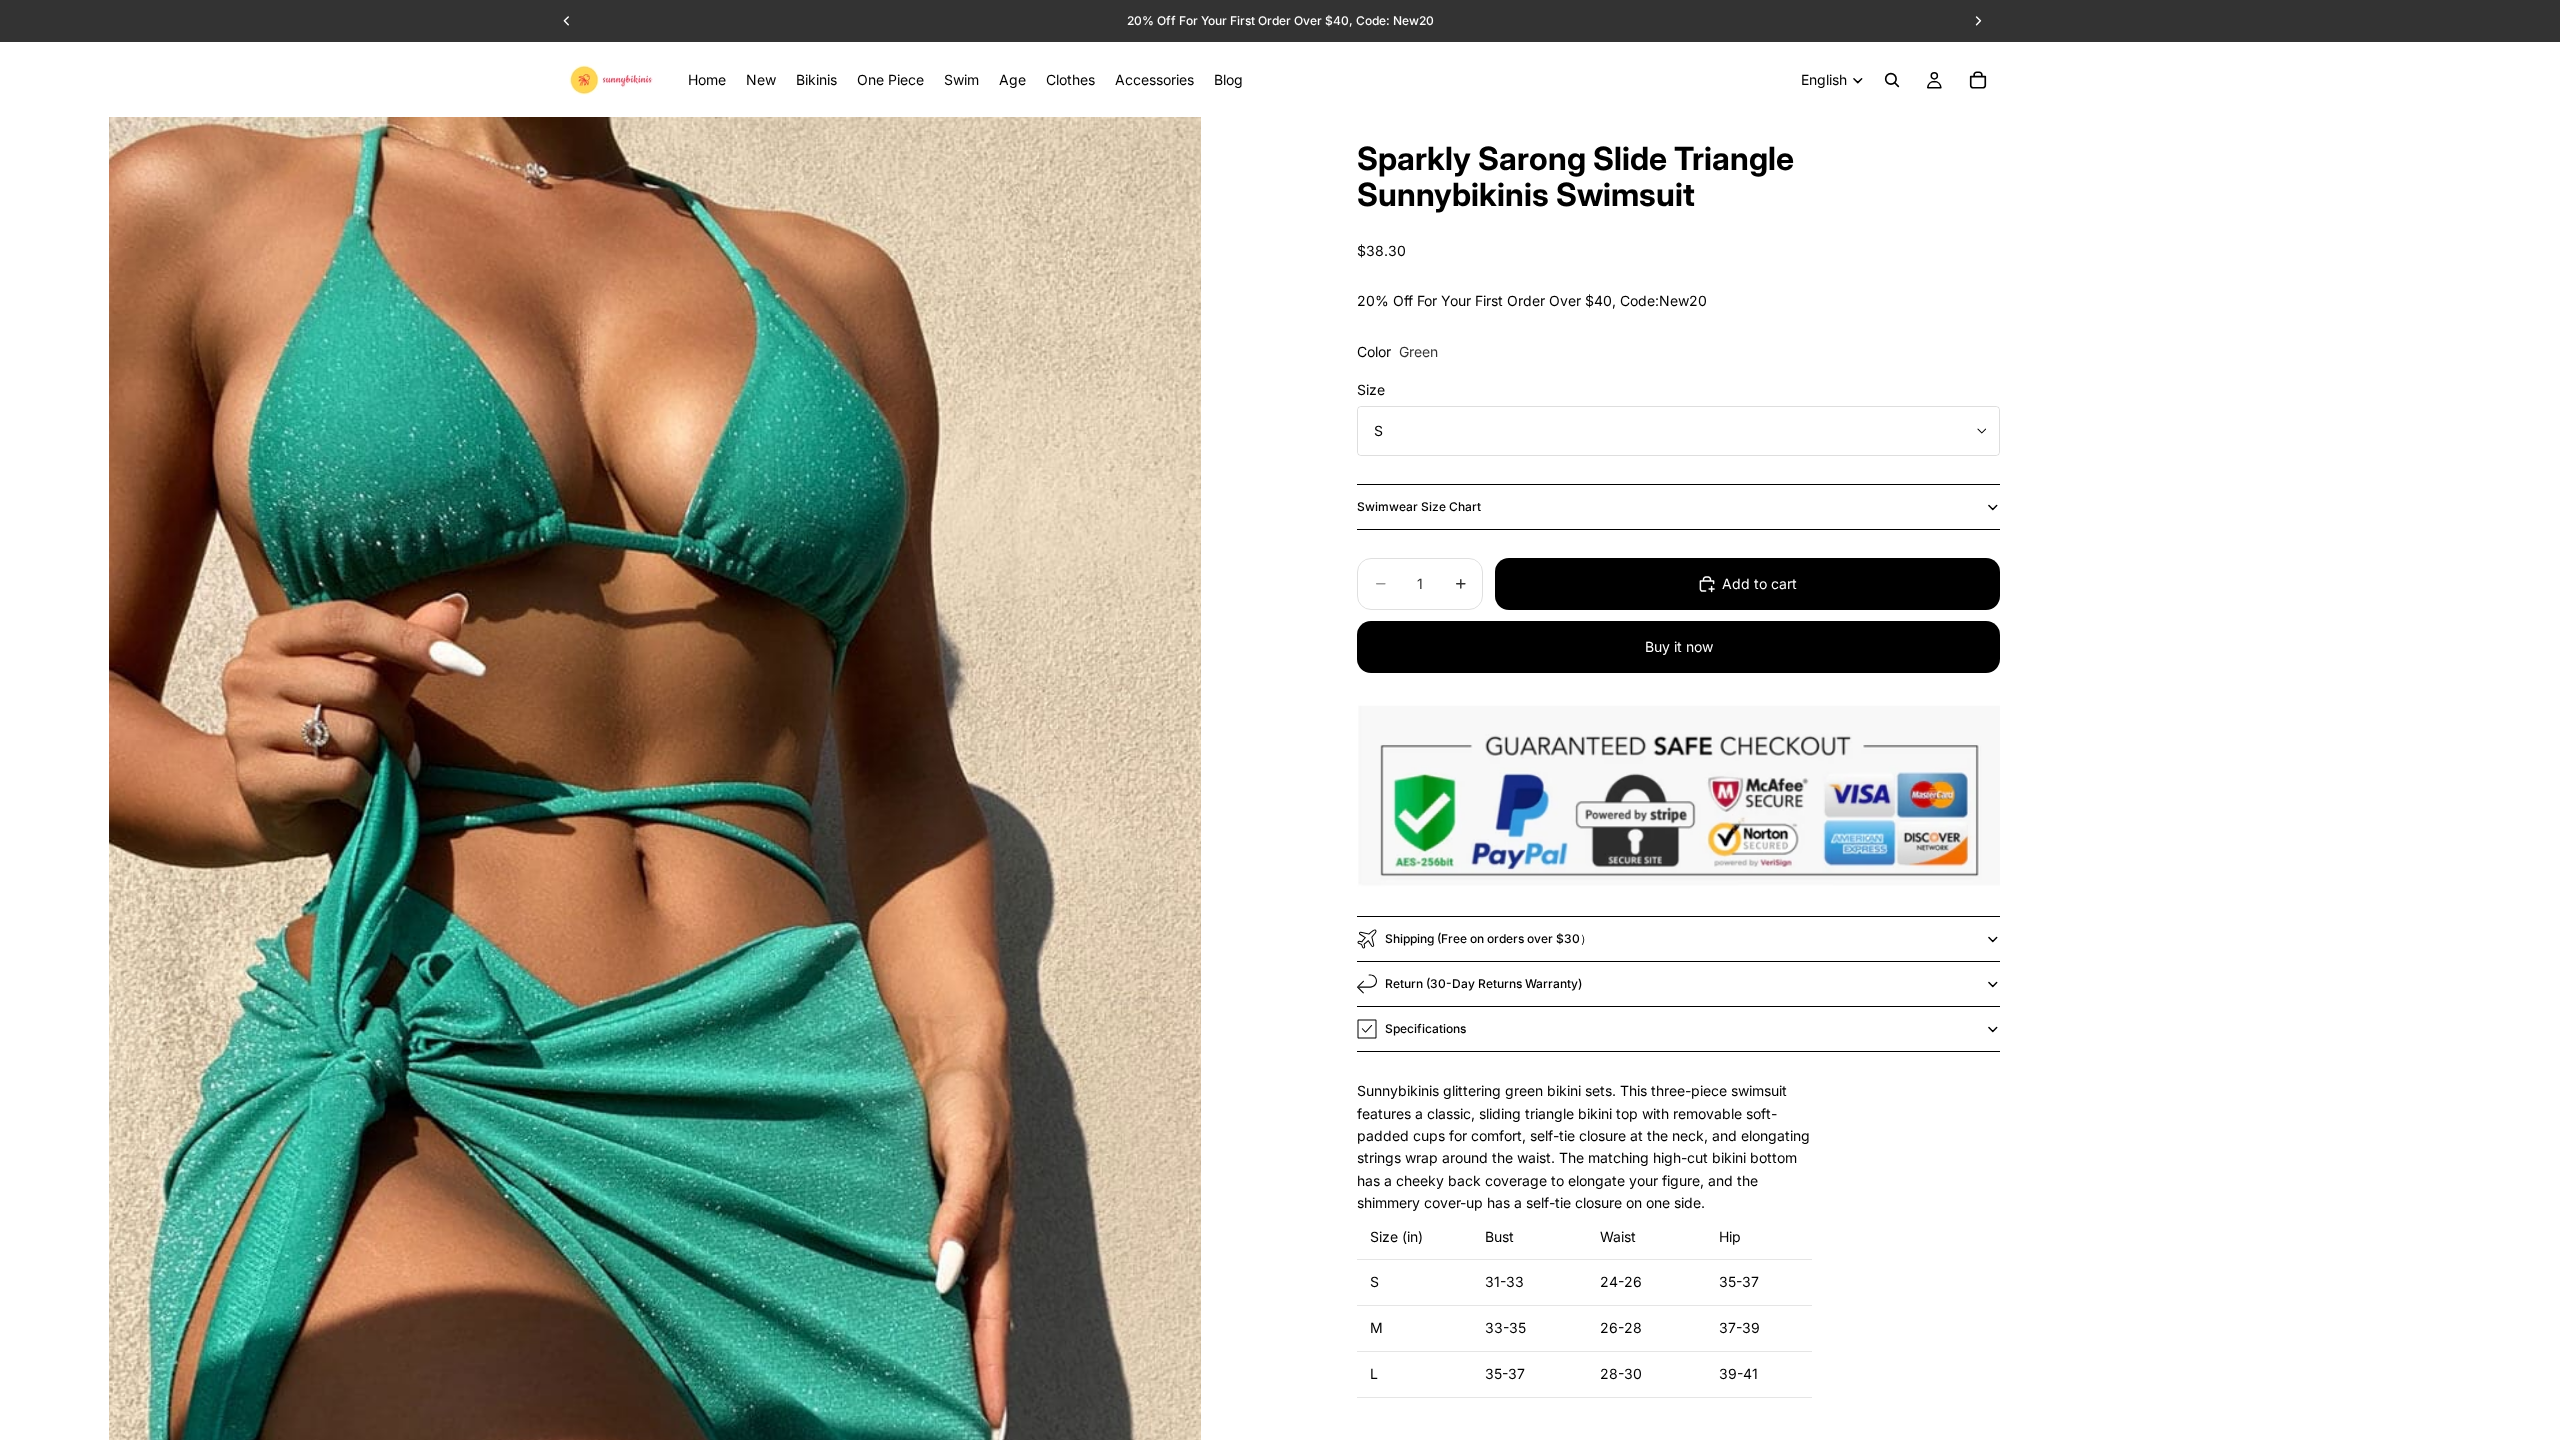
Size (1371, 389)
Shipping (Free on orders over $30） (1488, 938)
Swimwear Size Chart (1419, 506)
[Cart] (1978, 80)
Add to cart (1759, 583)
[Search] (1892, 80)
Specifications (1425, 1028)
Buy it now (1679, 646)
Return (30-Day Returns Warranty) (1483, 983)
